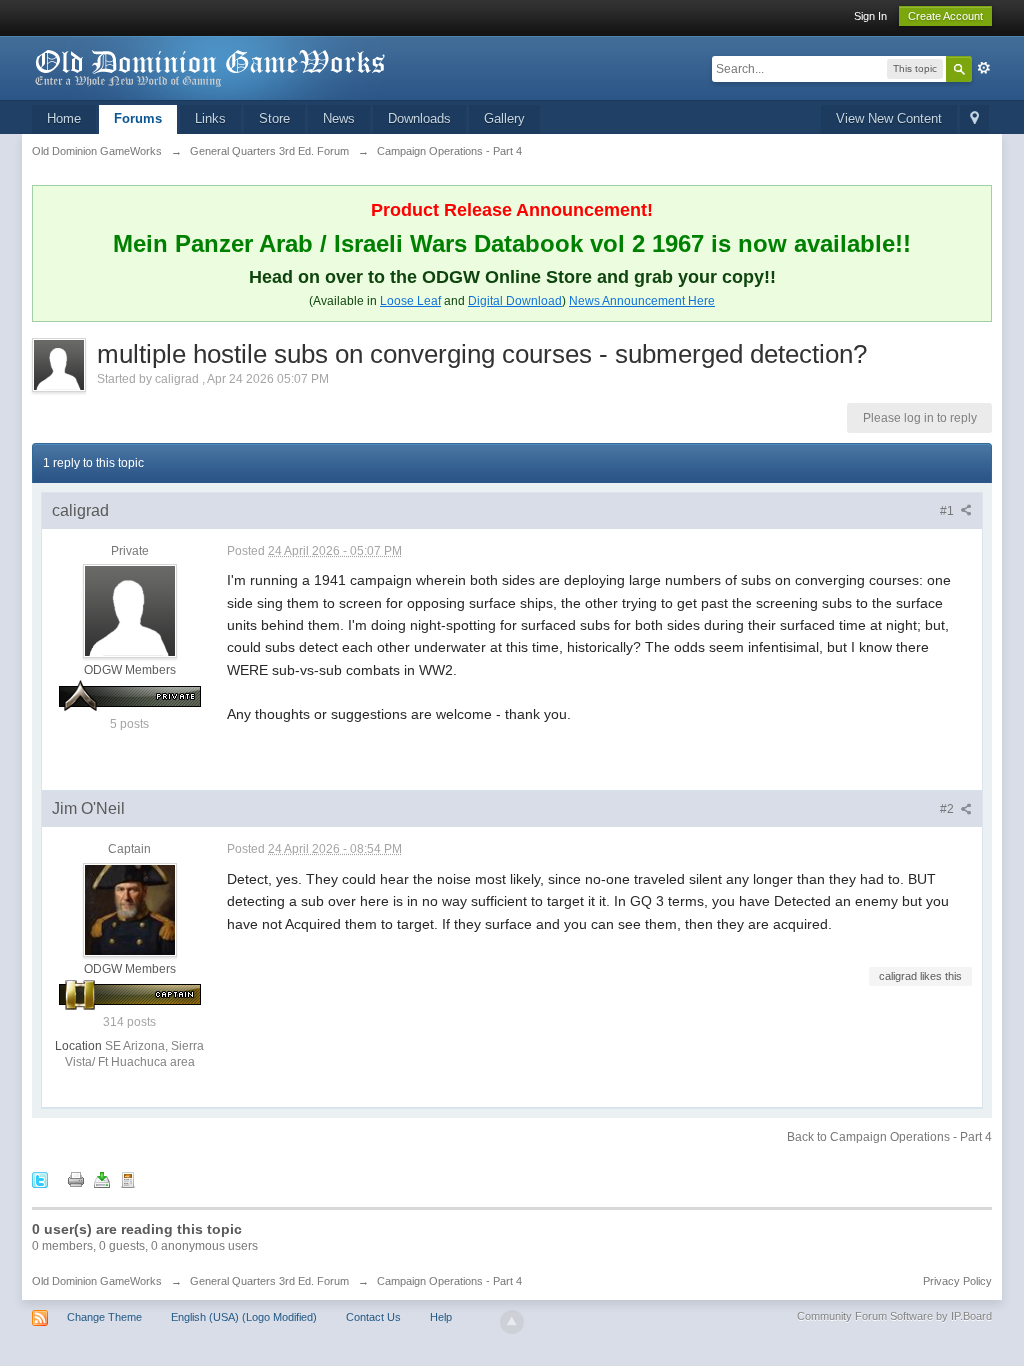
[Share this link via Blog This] (128, 1179)
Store (274, 118)
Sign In (870, 16)
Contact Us (373, 1317)
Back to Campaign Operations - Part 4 (889, 1137)
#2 (948, 809)
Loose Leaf (410, 301)
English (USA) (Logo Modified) (244, 1317)
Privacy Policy (957, 1281)
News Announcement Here (642, 301)
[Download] (102, 1179)
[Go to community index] (211, 66)
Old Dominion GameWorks (97, 1281)
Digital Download (515, 301)
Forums (138, 118)
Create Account (945, 16)
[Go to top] (512, 1322)
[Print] (76, 1179)
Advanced (984, 68)
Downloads (419, 118)
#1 (948, 511)
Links (210, 118)
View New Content (889, 118)
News (339, 118)
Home (64, 118)
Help (441, 1317)
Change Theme (104, 1317)
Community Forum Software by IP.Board (894, 1316)
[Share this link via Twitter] (40, 1179)
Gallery (504, 118)
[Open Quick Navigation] (974, 119)
